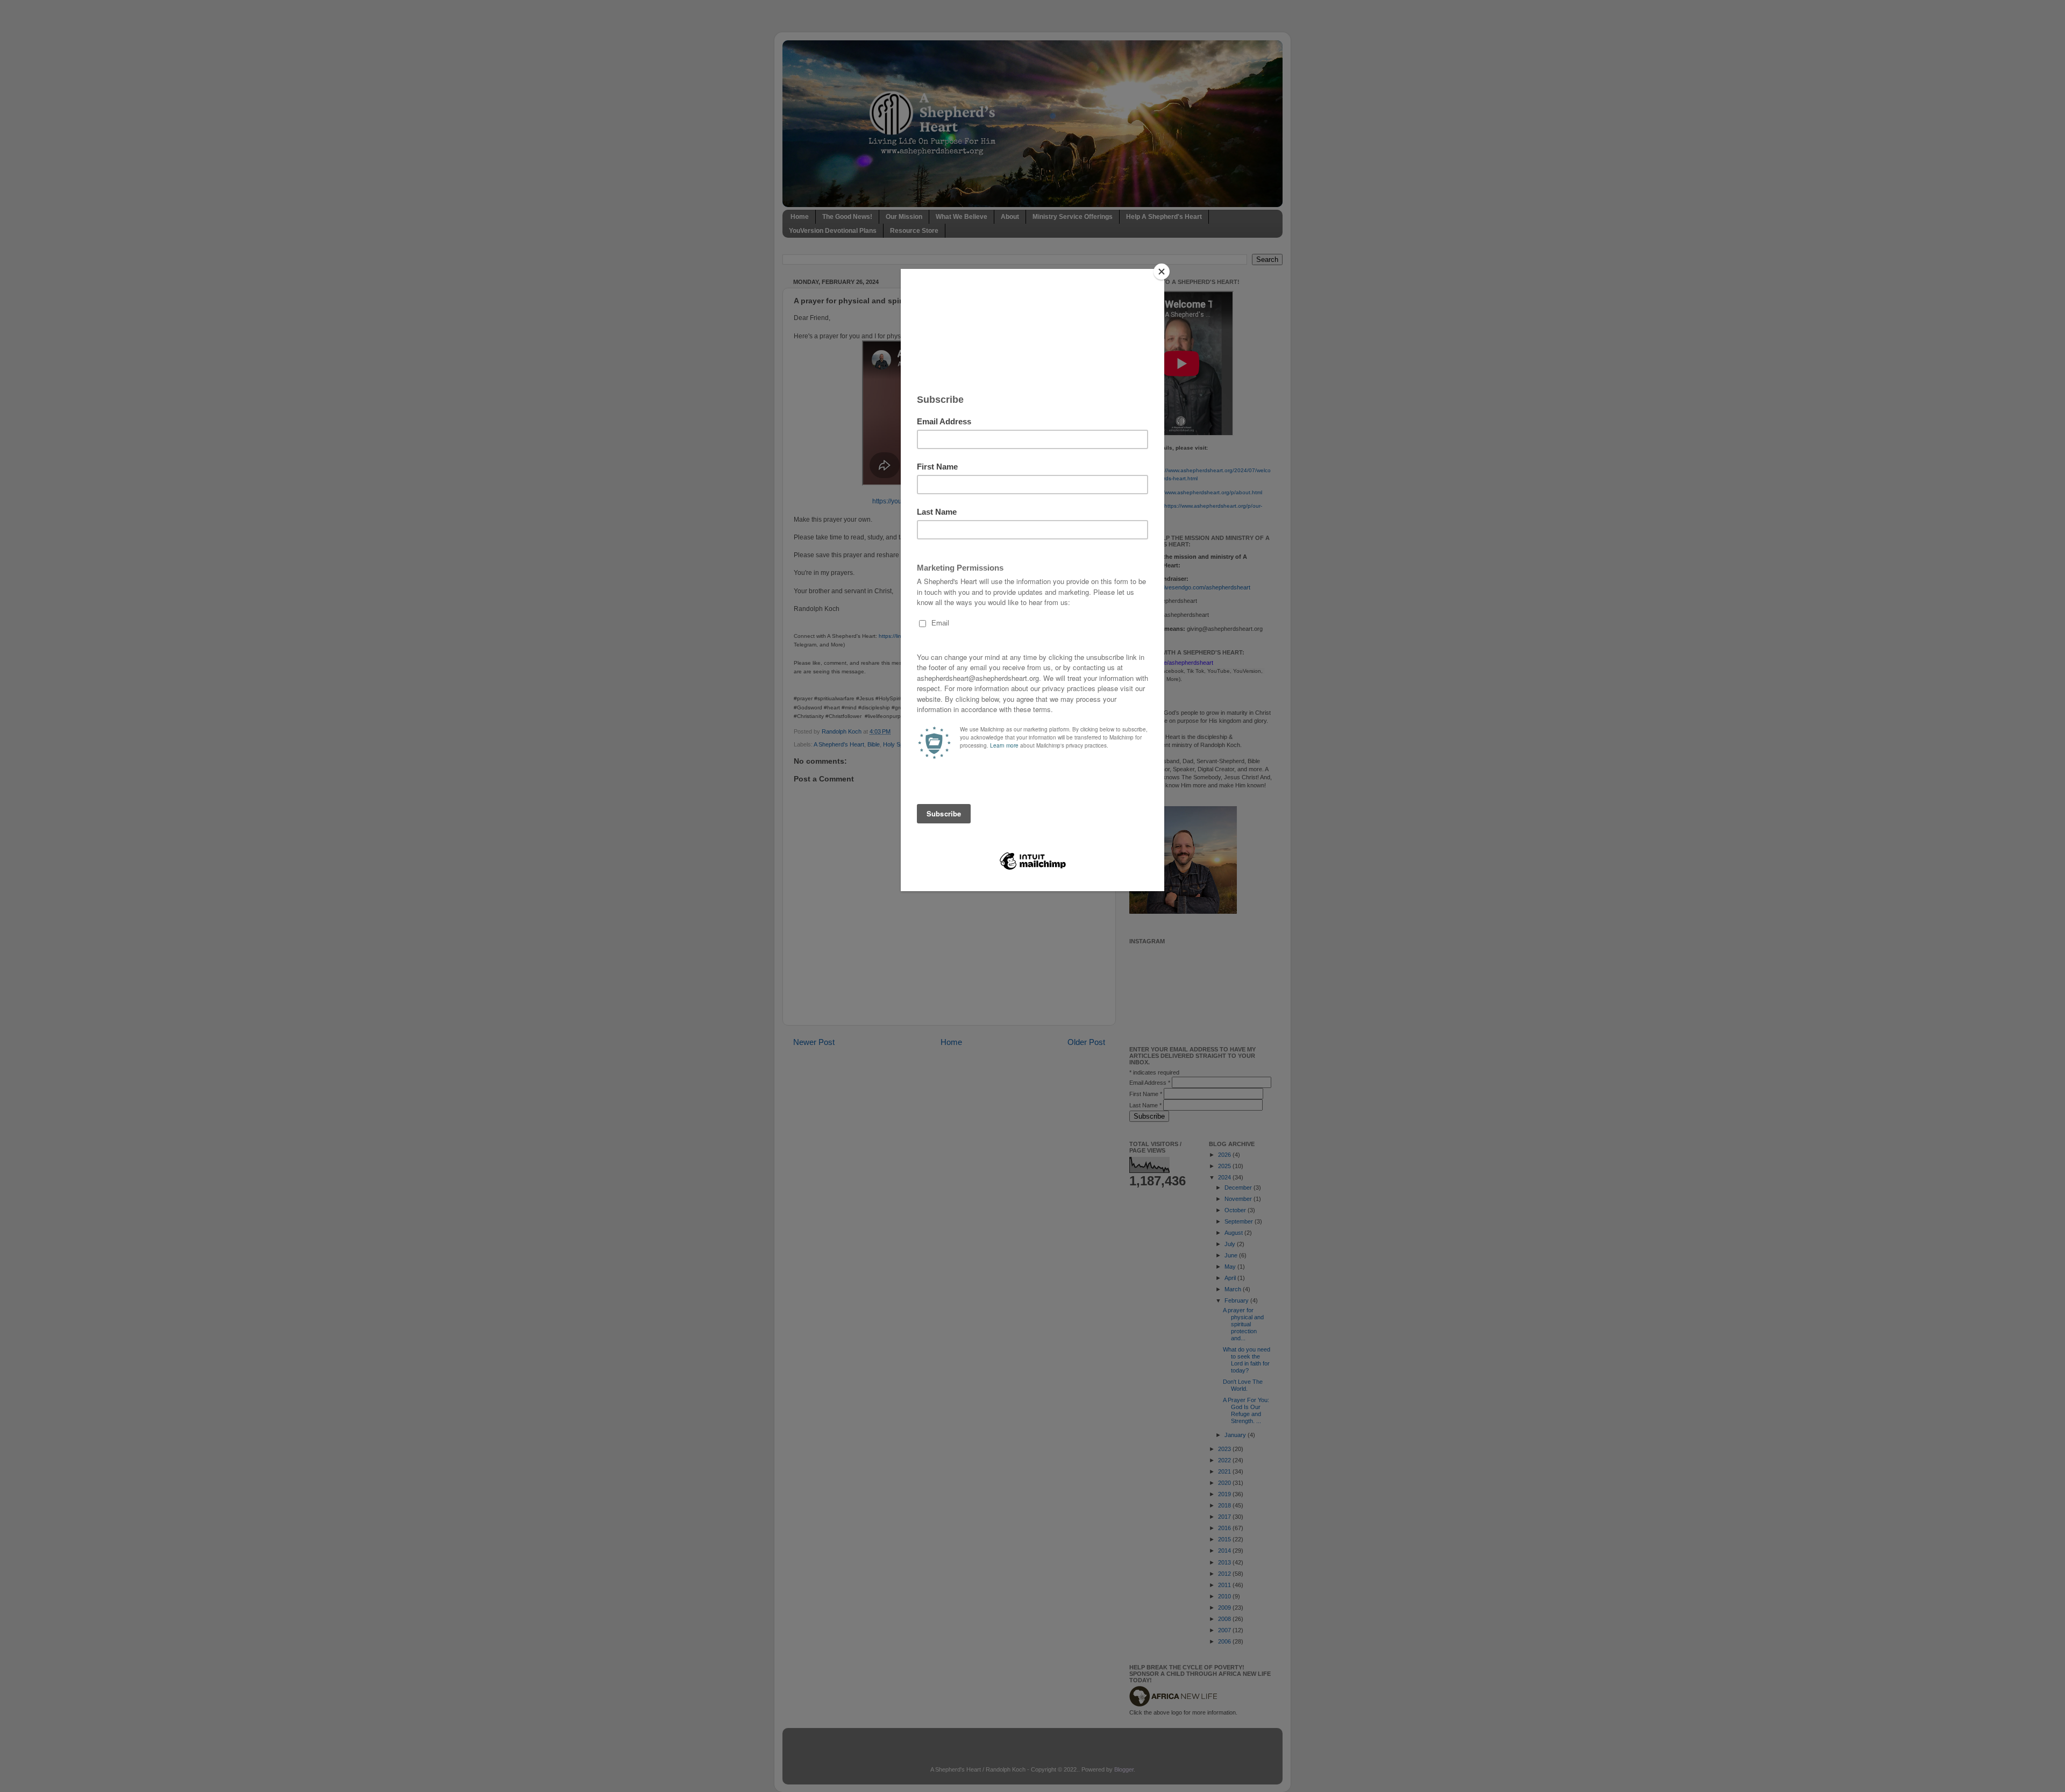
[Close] (1162, 272)
